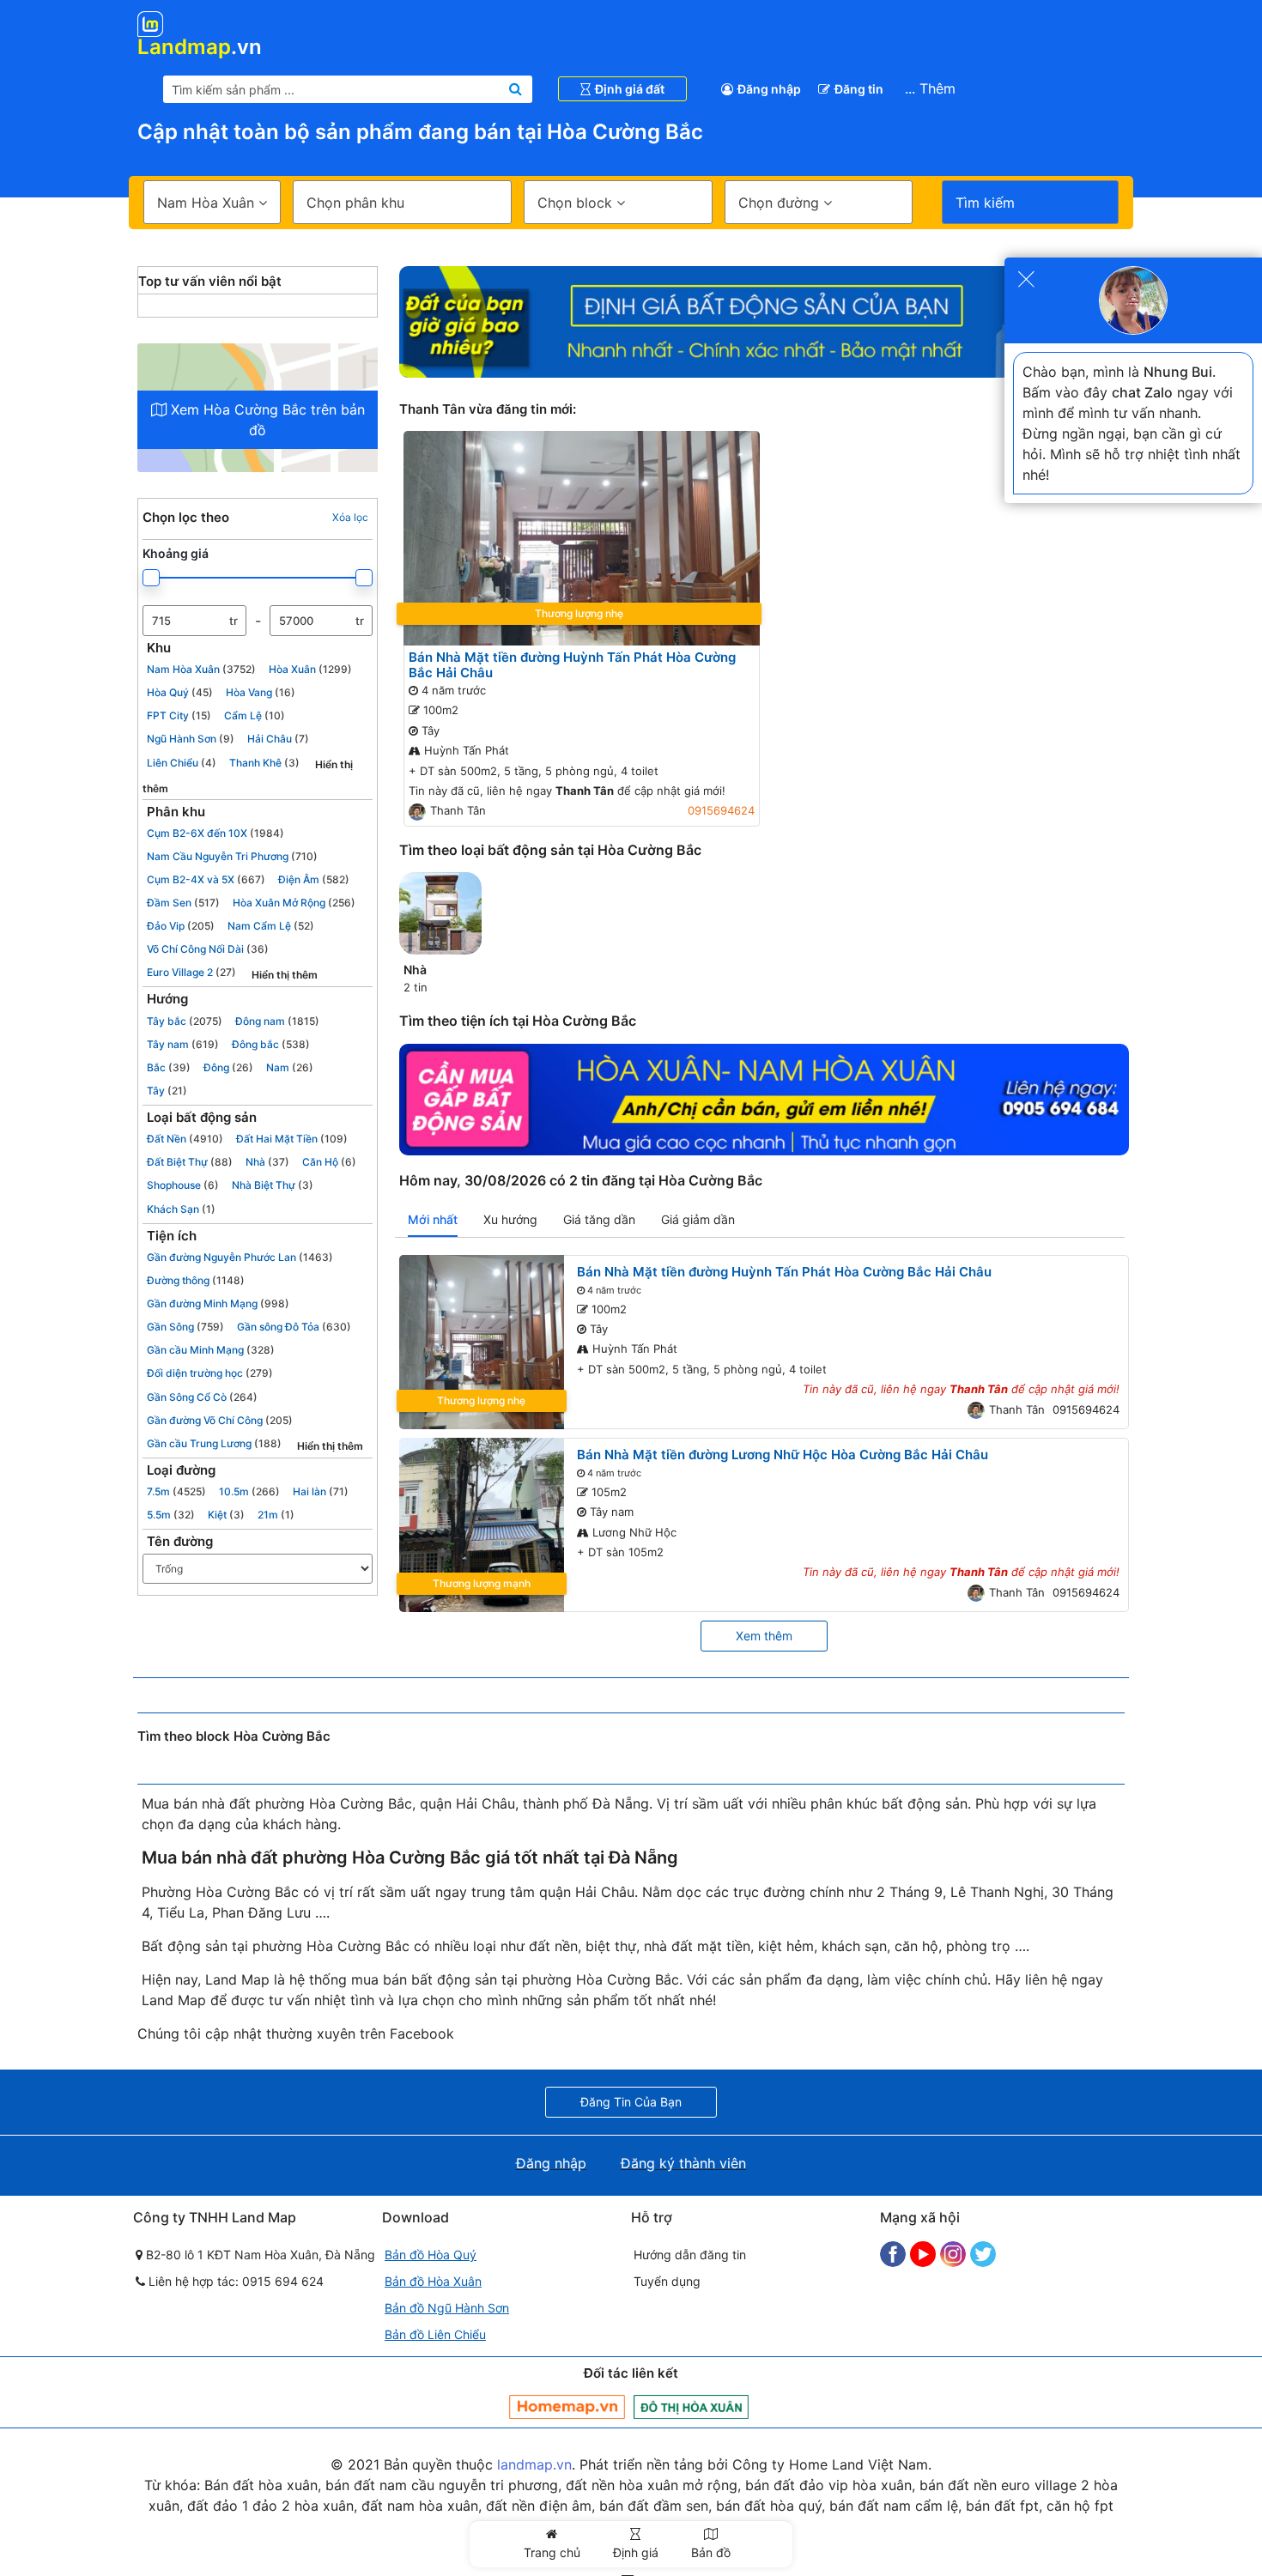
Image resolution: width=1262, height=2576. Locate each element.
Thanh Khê (264, 763)
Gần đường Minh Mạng (218, 1303)
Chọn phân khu (355, 203)
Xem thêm (764, 1636)
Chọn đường (781, 203)
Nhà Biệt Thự (273, 1185)
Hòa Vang (261, 692)
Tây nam (183, 1044)
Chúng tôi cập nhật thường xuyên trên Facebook (296, 2034)
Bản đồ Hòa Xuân (433, 2281)
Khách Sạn (181, 1209)
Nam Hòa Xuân (201, 669)
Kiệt (226, 1515)
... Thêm (930, 88)
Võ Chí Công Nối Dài (208, 949)
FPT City (179, 715)
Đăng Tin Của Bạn (631, 2102)
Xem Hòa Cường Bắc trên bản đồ (266, 420)
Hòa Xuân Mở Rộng (294, 903)
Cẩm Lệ (255, 715)
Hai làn (321, 1491)
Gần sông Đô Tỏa (294, 1327)
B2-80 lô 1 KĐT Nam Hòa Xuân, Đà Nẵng (259, 2255)
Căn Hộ (329, 1162)
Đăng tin (859, 89)
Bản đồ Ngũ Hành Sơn (447, 2308)
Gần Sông (185, 1327)
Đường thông (196, 1280)
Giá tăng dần (599, 1219)
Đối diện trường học (210, 1373)
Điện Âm (314, 879)
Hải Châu (278, 739)
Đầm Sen (183, 903)
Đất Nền (185, 1139)
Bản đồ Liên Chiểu (435, 2334)
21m (276, 1515)
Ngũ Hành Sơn (191, 739)
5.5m (171, 1515)
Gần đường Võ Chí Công (220, 1420)
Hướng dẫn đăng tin (690, 2255)
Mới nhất (433, 1219)
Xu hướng (510, 1219)
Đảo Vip (181, 926)
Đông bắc (271, 1044)
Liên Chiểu (182, 763)
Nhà (267, 1162)
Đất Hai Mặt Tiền (292, 1139)
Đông (228, 1067)
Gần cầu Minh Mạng (211, 1350)
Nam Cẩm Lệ (271, 926)
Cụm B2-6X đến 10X (215, 833)
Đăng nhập (769, 89)
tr (234, 620)
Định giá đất (630, 89)
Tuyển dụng (667, 2281)
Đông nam (277, 1021)
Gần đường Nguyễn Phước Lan (240, 1257)
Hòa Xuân (310, 669)
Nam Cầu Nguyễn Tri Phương (232, 856)
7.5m (176, 1491)
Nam (290, 1067)
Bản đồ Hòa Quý (431, 2255)
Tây (167, 1091)
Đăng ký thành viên (683, 2163)
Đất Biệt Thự (190, 1162)
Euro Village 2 (191, 972)
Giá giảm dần (698, 1219)
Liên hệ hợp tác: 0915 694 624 (234, 2281)
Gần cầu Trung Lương (214, 1443)
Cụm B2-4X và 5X (206, 879)
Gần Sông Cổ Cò (202, 1397)
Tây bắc (185, 1021)
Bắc (169, 1067)
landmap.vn (534, 2464)
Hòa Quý (180, 692)
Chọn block (577, 203)
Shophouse (183, 1185)
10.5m (249, 1491)
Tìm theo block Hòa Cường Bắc (234, 1737)
